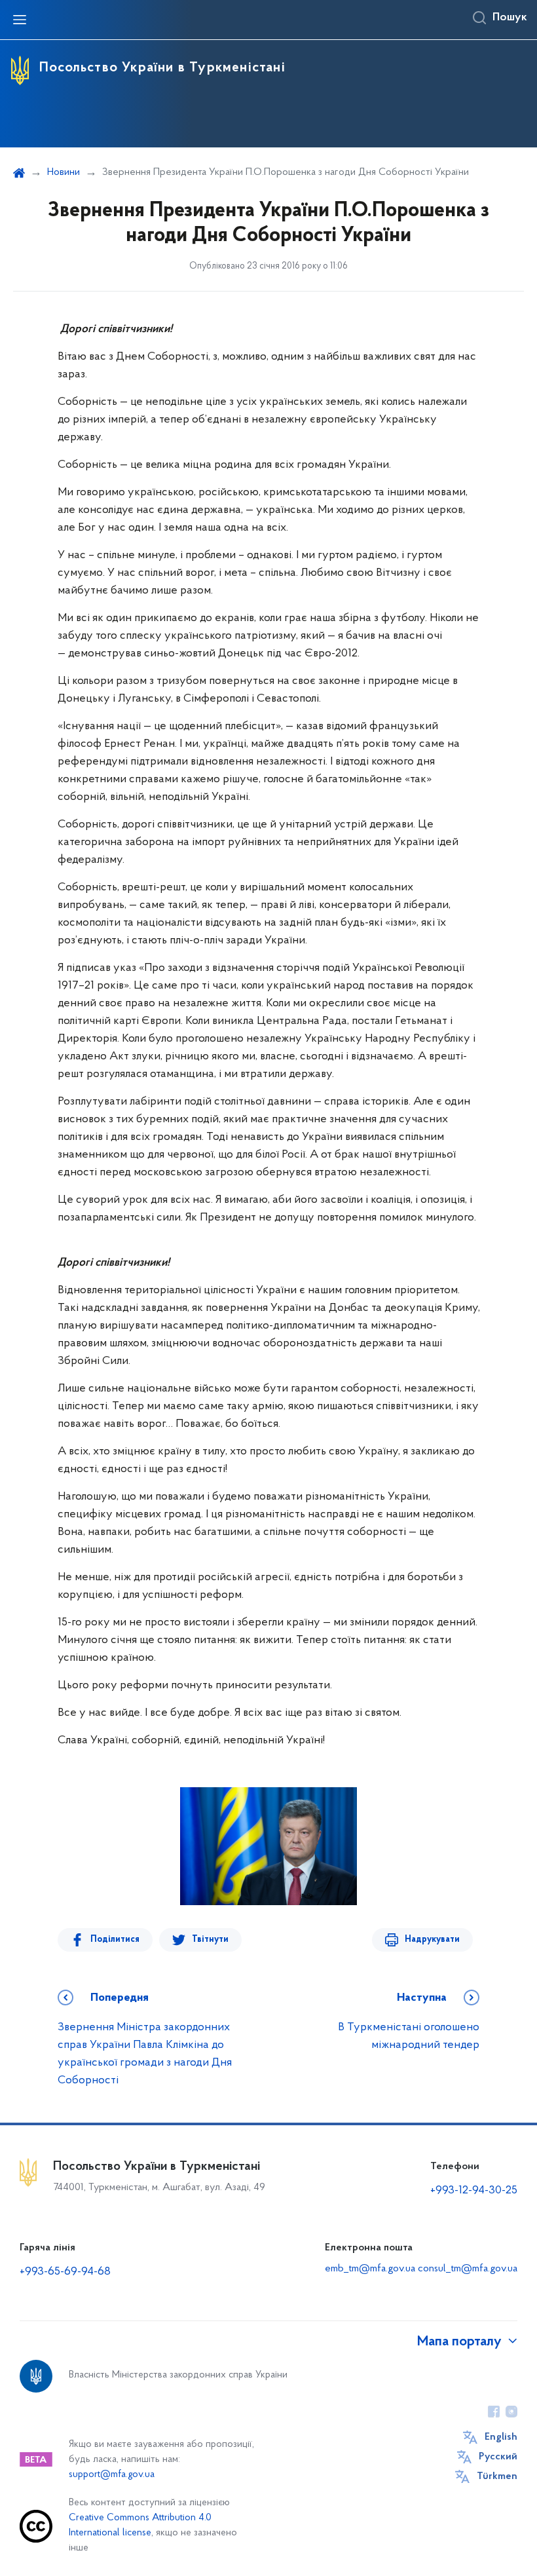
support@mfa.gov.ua (112, 2475)
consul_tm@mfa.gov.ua (468, 2269)
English (501, 2437)
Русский (498, 2457)
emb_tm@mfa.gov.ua (370, 2269)
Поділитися (115, 1940)
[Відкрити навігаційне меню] (20, 20)
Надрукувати (432, 1940)
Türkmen (497, 2476)
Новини (64, 172)
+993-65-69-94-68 (65, 2272)
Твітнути (210, 1940)
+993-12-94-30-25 (474, 2191)
